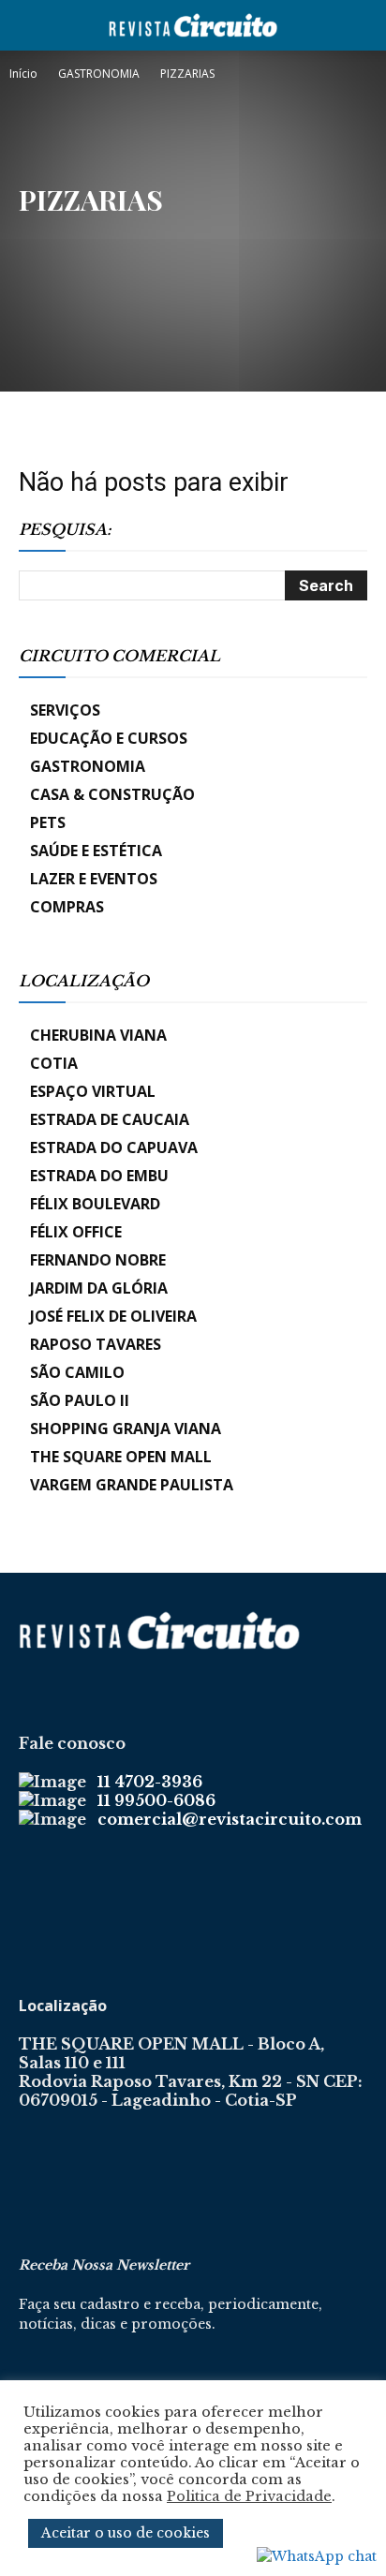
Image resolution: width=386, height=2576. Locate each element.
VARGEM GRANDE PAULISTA (132, 1485)
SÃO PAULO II (80, 1400)
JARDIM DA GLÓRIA (99, 1288)
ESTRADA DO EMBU (99, 1176)
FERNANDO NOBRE (98, 1260)
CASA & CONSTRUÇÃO (112, 794)
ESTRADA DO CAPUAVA (114, 1147)
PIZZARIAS (283, 238)
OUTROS (148, 238)
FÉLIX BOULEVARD (95, 1204)
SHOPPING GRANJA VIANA (126, 1429)
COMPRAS (67, 907)
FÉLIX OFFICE (76, 1232)
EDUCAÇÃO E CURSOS (109, 738)
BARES (42, 238)
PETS (48, 822)
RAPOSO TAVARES (96, 1344)
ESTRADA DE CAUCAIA (110, 1119)
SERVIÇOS (65, 710)
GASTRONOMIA (99, 74)
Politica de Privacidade (249, 2496)
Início (23, 74)
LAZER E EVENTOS (94, 879)
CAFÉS (92, 238)
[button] (32, 25)
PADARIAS (214, 238)
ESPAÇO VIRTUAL (93, 1091)
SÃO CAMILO (77, 1372)
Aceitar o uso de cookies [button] (126, 2533)
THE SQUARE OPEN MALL (121, 1457)
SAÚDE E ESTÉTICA (96, 851)
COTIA (54, 1063)
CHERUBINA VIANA (98, 1035)
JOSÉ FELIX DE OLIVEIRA (113, 1316)
